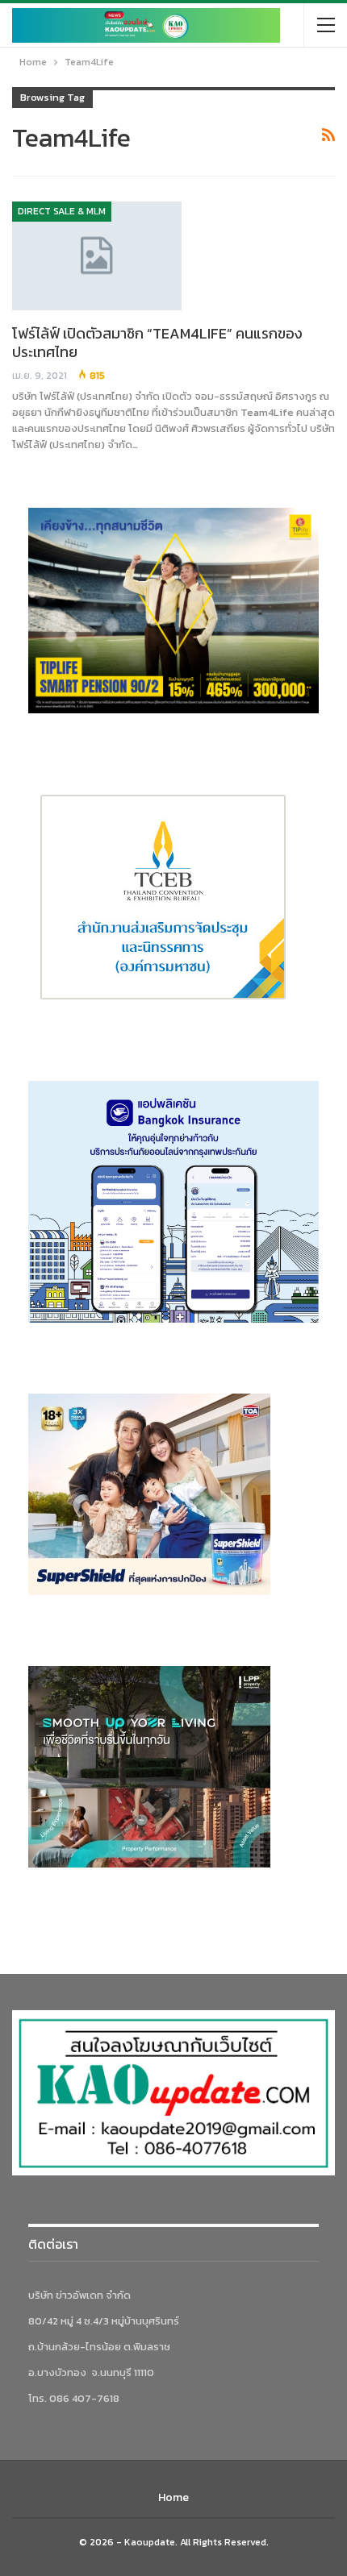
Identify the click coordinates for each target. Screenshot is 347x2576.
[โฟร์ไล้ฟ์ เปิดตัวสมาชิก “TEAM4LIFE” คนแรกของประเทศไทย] (97, 256)
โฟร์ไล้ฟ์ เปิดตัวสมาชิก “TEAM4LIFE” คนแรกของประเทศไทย (157, 343)
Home (173, 2497)
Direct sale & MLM (62, 211)
